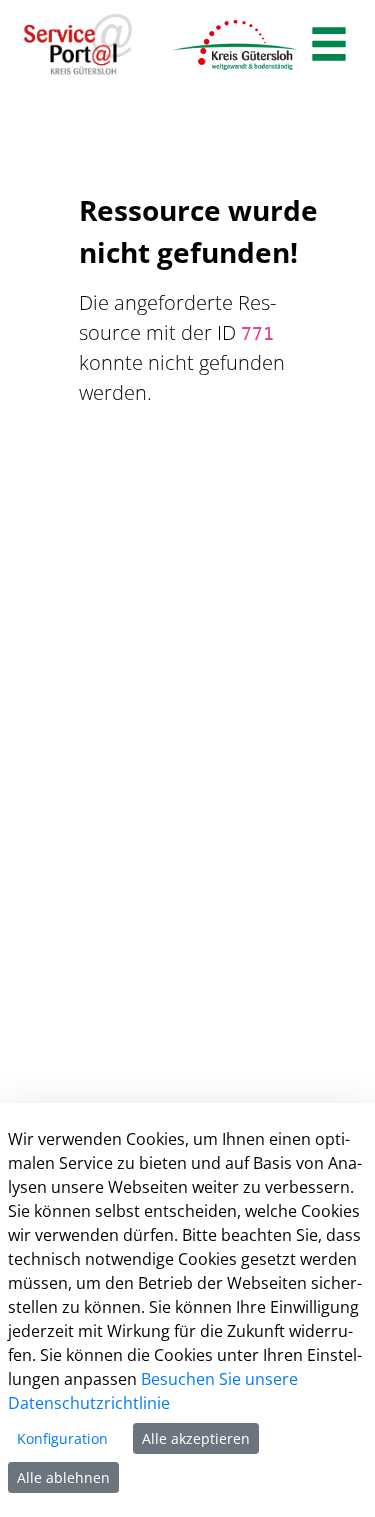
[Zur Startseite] (78, 45)
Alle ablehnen (63, 1477)
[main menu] (329, 46)
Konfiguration (62, 1438)
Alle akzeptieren (196, 1438)
